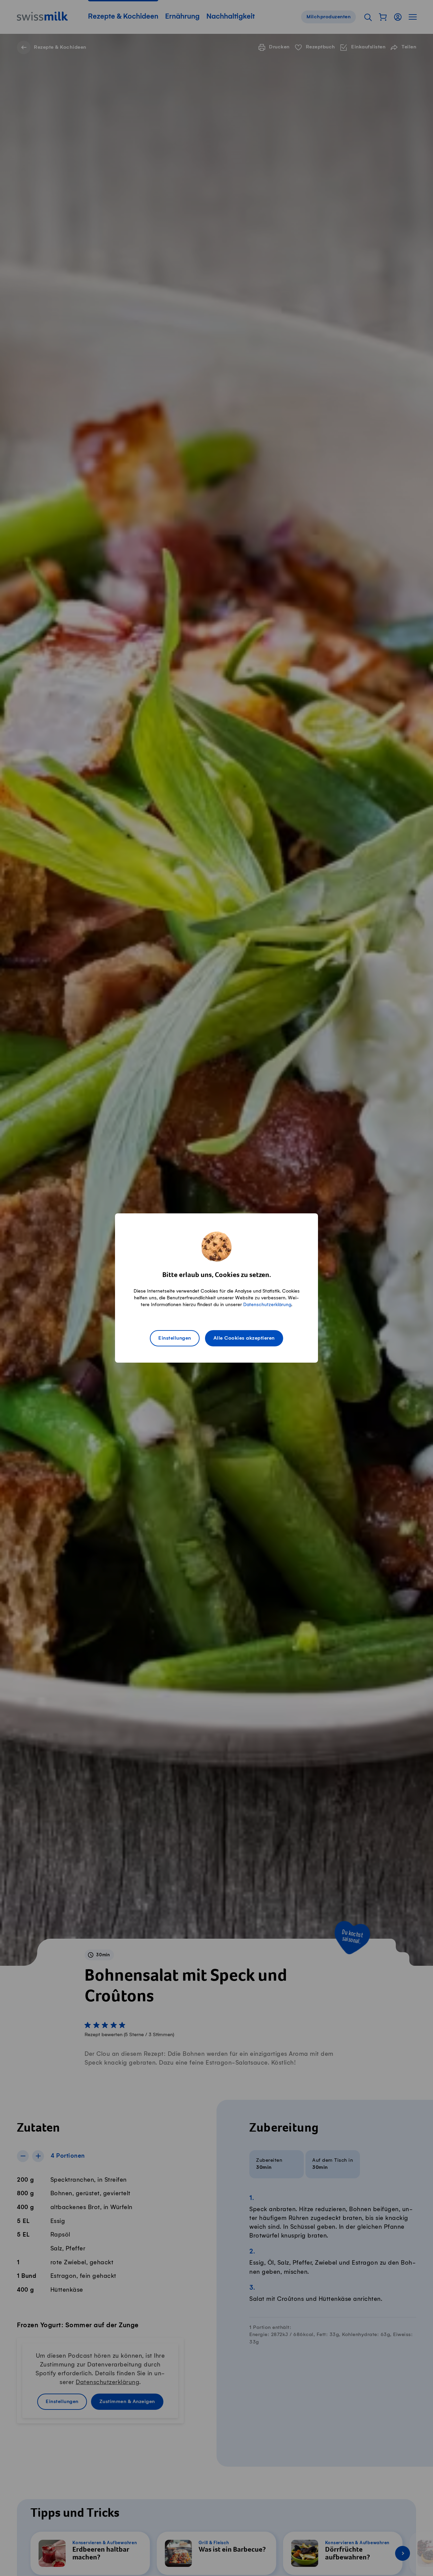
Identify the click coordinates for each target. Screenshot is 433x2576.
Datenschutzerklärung (267, 1305)
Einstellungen (175, 1338)
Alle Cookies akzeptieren (244, 1338)
